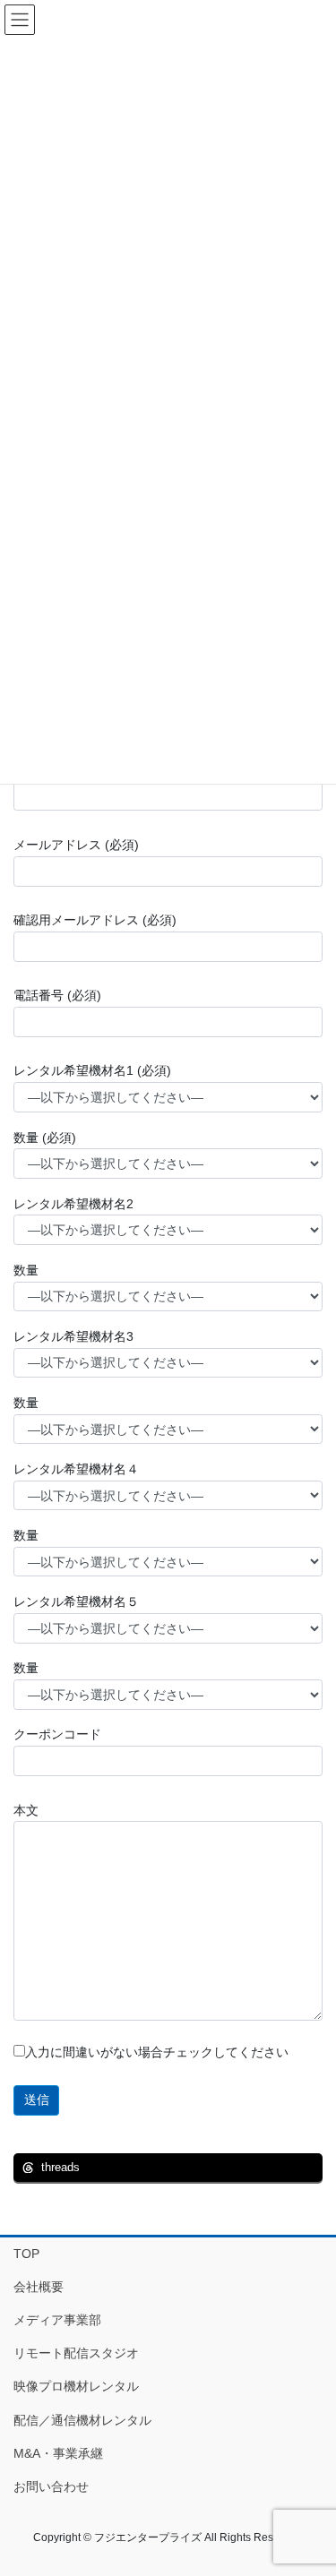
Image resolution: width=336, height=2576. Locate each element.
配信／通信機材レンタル (82, 2420)
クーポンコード (57, 1734)
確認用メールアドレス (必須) (95, 920)
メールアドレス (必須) (76, 845)
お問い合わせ (51, 2486)
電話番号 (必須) (57, 995)
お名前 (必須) (51, 769)
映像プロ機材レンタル (76, 2386)
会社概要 (39, 2287)
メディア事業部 (57, 2320)
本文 (26, 1810)
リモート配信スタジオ (76, 2353)
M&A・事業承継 (58, 2453)
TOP (26, 2254)
